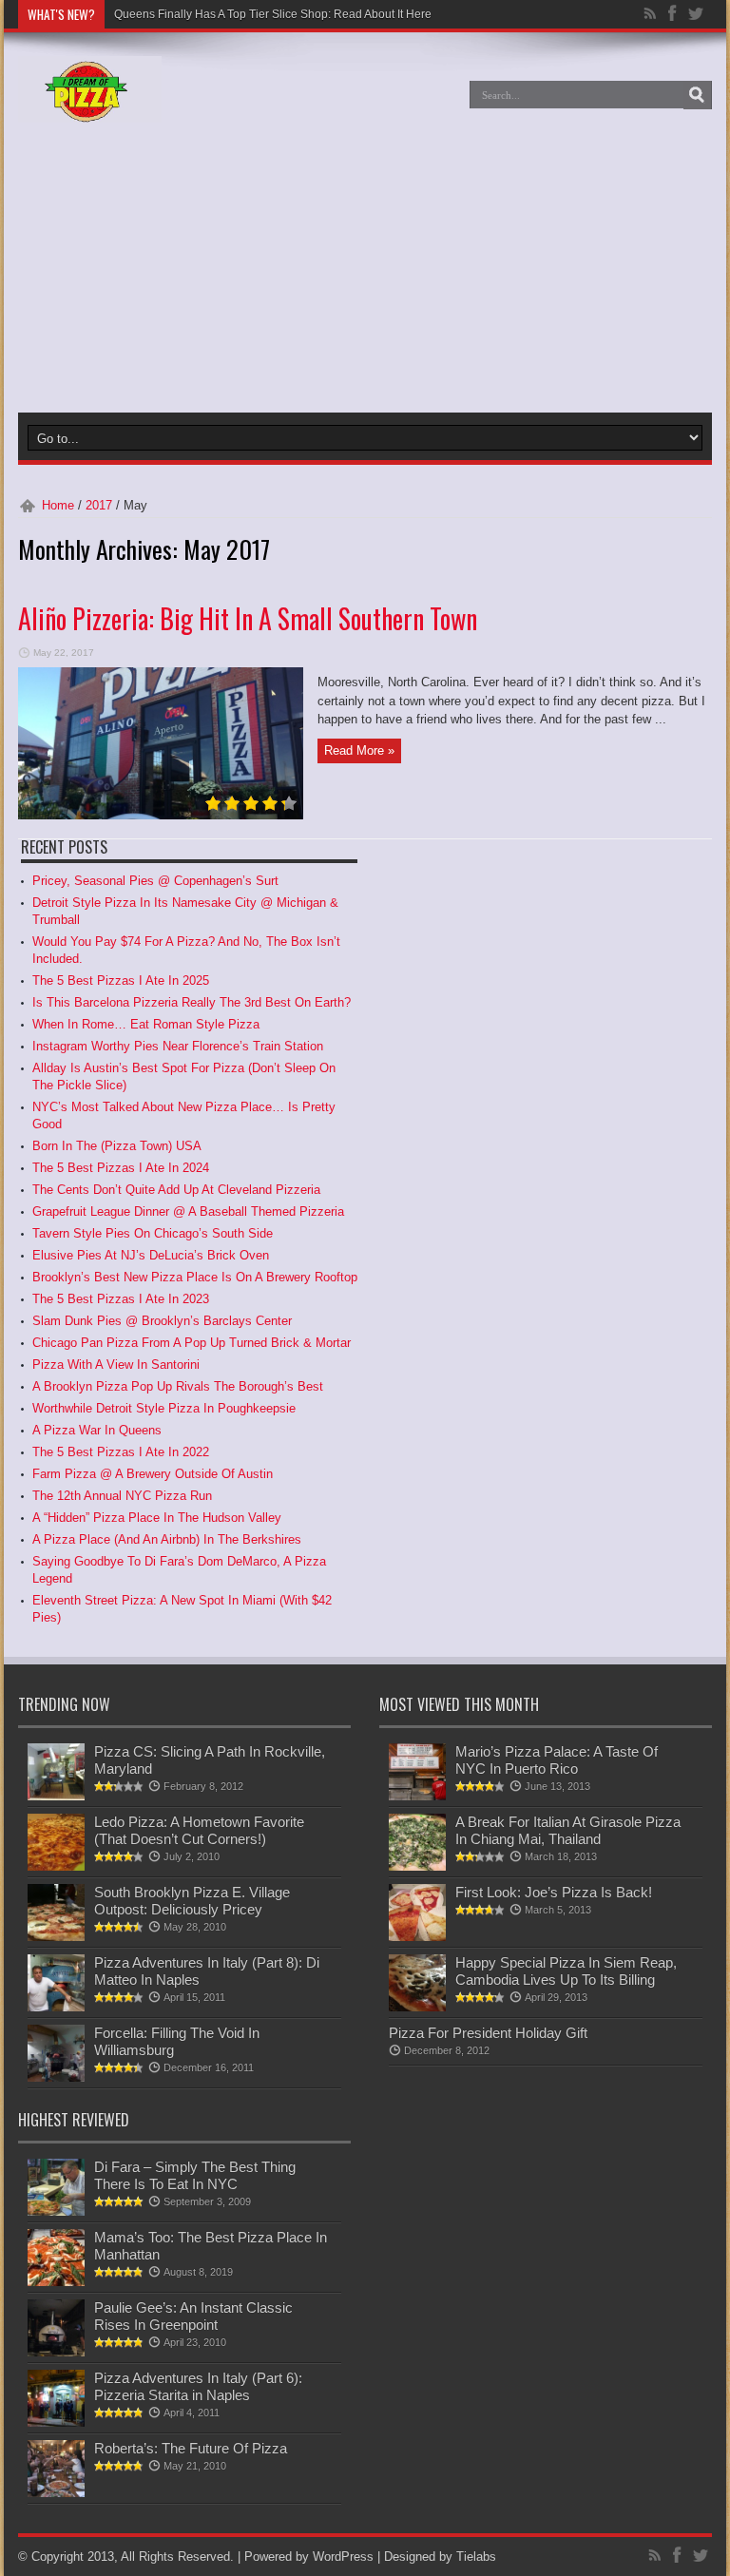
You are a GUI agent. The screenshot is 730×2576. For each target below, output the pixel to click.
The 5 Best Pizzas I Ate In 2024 (121, 1168)
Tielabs (476, 2557)
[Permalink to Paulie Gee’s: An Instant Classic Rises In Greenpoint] (56, 2352)
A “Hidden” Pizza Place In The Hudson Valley (157, 1518)
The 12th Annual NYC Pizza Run (122, 1496)
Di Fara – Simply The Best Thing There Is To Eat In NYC (195, 2175)
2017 (99, 505)
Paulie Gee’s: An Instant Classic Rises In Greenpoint (193, 2316)
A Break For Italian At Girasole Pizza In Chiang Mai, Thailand (568, 1830)
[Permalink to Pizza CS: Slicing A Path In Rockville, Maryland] (56, 1796)
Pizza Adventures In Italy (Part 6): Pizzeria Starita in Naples (198, 2386)
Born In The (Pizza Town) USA (117, 1146)
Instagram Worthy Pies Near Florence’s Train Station (178, 1046)
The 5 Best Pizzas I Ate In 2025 (121, 980)
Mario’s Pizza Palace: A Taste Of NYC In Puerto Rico (557, 1760)
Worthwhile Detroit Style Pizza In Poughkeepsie (164, 1408)
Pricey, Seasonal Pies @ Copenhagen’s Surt (155, 881)
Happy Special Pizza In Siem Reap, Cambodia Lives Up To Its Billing (566, 1971)
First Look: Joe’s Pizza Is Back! (554, 1892)
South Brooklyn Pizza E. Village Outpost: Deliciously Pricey (192, 1901)
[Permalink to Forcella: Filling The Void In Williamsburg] (56, 2077)
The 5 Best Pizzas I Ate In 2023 (121, 1299)
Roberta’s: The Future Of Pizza (191, 2448)
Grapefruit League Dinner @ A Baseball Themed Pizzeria (188, 1211)
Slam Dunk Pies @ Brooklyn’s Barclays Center (162, 1321)
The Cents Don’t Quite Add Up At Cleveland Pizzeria (176, 1190)
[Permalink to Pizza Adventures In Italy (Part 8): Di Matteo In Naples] (56, 2007)
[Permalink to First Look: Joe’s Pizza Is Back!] (417, 1937)
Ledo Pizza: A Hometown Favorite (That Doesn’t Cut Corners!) (199, 1830)
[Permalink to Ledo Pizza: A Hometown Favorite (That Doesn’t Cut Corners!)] (56, 1866)
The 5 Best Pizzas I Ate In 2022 (121, 1452)
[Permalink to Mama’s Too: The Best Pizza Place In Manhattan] (56, 2282)
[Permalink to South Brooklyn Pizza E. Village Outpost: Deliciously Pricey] (56, 1937)
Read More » (359, 750)
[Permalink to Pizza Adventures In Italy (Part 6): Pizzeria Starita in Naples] (56, 2422)
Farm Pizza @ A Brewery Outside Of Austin (153, 1474)
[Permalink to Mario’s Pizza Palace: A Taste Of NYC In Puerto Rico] (417, 1796)
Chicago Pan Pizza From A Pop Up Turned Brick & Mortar (192, 1343)
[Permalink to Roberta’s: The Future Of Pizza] (56, 2493)
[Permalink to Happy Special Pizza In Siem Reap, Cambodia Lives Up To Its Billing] (417, 2007)
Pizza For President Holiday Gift (488, 2033)
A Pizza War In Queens (97, 1430)
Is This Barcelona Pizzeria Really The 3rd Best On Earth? (192, 1002)
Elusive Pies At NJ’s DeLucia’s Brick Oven (151, 1255)
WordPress (343, 2557)
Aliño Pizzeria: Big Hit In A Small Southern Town (248, 618)
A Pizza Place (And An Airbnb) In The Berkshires (167, 1539)
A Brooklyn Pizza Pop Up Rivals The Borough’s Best (178, 1386)
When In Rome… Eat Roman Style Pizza (146, 1024)
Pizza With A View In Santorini (116, 1365)
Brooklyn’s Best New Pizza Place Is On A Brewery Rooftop (195, 1277)
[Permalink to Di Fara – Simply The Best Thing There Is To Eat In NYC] (56, 2211)
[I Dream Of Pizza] (90, 108)
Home (58, 505)
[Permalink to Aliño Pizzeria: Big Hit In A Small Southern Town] (161, 815)
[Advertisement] (217, 270)
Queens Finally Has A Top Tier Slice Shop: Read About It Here (273, 14)
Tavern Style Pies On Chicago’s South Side (153, 1233)
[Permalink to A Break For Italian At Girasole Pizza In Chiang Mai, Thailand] (417, 1866)
